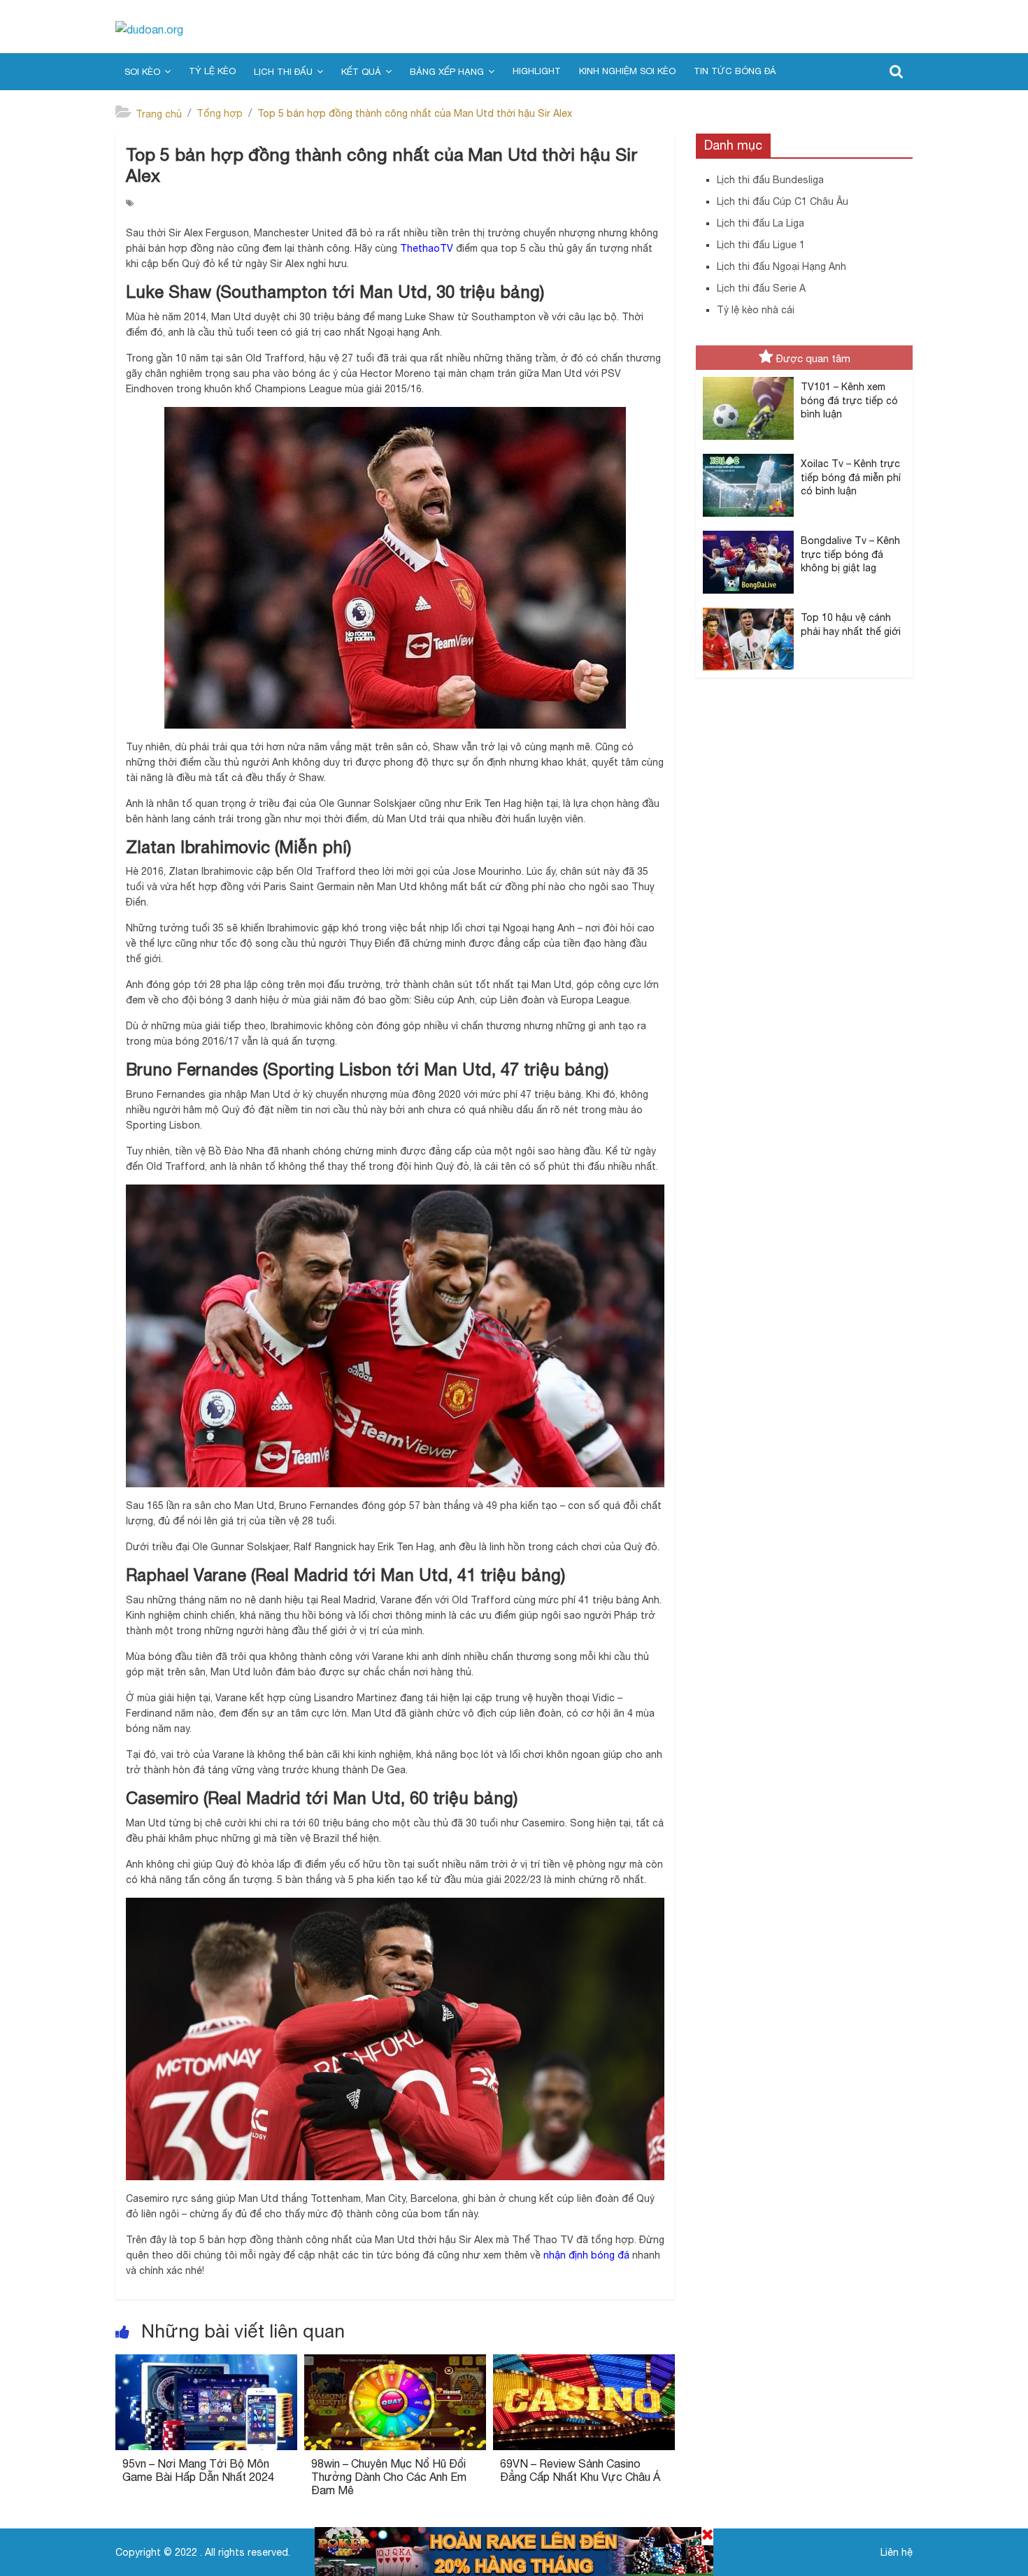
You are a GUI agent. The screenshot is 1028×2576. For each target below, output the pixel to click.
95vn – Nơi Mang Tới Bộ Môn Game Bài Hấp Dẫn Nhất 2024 (198, 2470)
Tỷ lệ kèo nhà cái (756, 310)
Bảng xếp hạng (447, 72)
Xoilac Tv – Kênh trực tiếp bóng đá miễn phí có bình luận (851, 477)
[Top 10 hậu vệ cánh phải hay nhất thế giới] (748, 608)
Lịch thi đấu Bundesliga (770, 180)
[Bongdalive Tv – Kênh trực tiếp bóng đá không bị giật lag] (748, 531)
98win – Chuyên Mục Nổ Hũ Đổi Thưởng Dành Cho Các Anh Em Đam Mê (389, 2477)
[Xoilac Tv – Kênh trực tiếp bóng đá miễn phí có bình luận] (748, 455)
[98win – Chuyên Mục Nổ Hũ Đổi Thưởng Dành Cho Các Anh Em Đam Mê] (395, 2363)
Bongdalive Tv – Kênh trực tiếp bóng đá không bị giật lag (850, 554)
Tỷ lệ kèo (212, 71)
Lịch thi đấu (283, 72)
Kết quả (361, 72)
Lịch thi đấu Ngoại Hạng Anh (781, 266)
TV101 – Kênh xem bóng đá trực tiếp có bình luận (849, 400)
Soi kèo (142, 72)
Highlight (537, 71)
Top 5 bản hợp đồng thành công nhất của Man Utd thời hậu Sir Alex (415, 113)
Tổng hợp (220, 113)
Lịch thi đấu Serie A (761, 288)
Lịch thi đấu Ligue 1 (761, 245)
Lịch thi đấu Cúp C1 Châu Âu (783, 201)
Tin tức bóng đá (735, 71)
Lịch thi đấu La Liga (761, 223)
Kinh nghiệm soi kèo (627, 71)
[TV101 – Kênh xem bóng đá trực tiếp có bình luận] (748, 378)
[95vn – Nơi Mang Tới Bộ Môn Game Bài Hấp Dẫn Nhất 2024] (206, 2363)
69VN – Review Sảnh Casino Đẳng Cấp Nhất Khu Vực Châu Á (580, 2470)
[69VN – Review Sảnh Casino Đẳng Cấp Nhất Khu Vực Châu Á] (584, 2363)
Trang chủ (159, 114)
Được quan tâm (813, 358)
